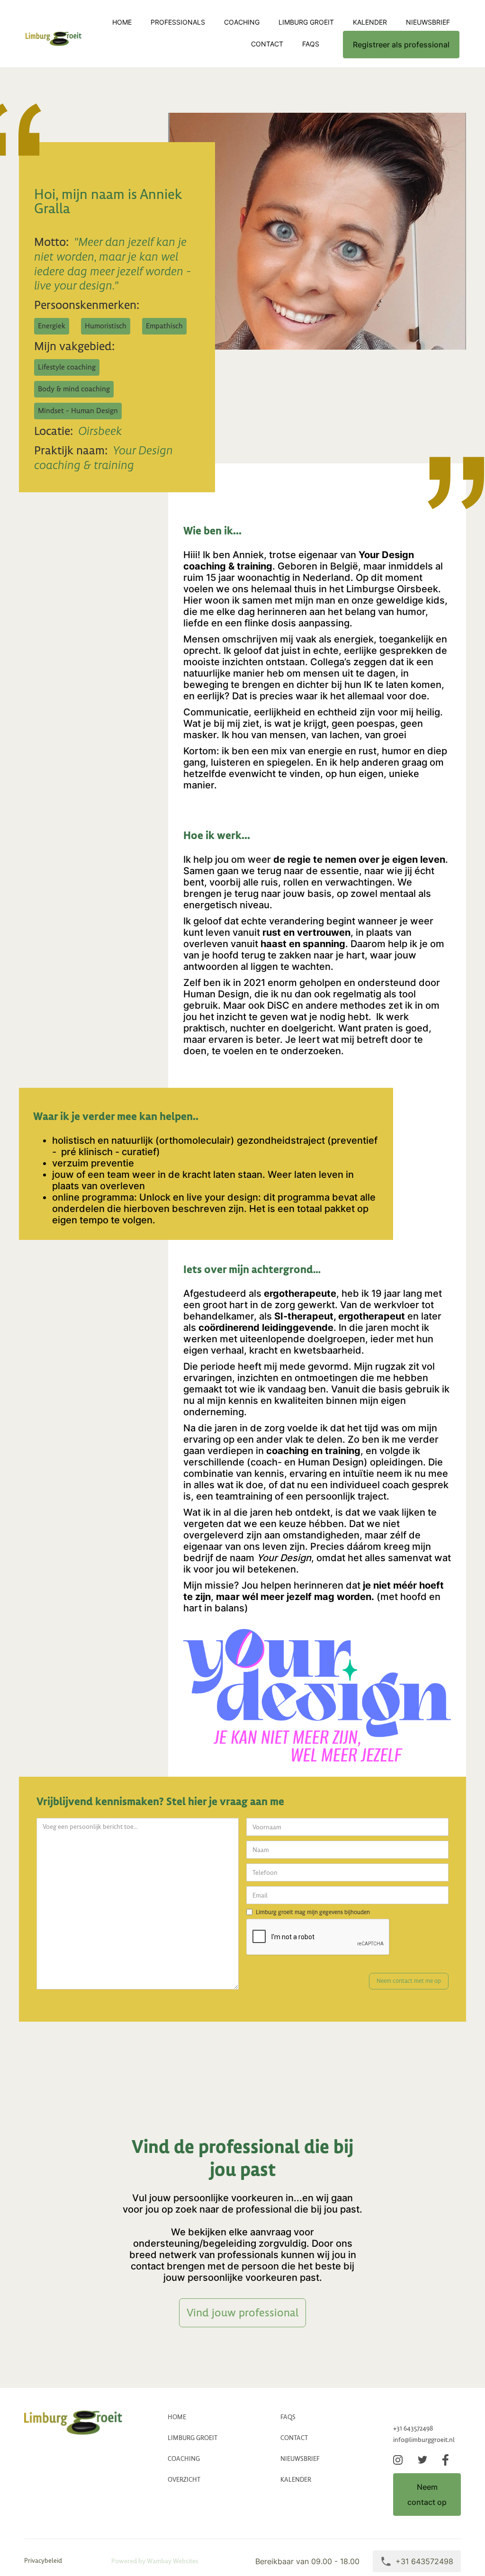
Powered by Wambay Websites (155, 2561)
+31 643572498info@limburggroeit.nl (424, 2434)
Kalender (370, 22)
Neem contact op (427, 2495)
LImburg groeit (306, 22)
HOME (177, 2417)
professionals (178, 22)
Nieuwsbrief (428, 22)
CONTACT (267, 44)
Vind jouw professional (242, 2313)
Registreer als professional (401, 45)
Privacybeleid (43, 2561)
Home (122, 22)
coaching (242, 22)
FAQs (311, 44)
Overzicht (184, 2480)
